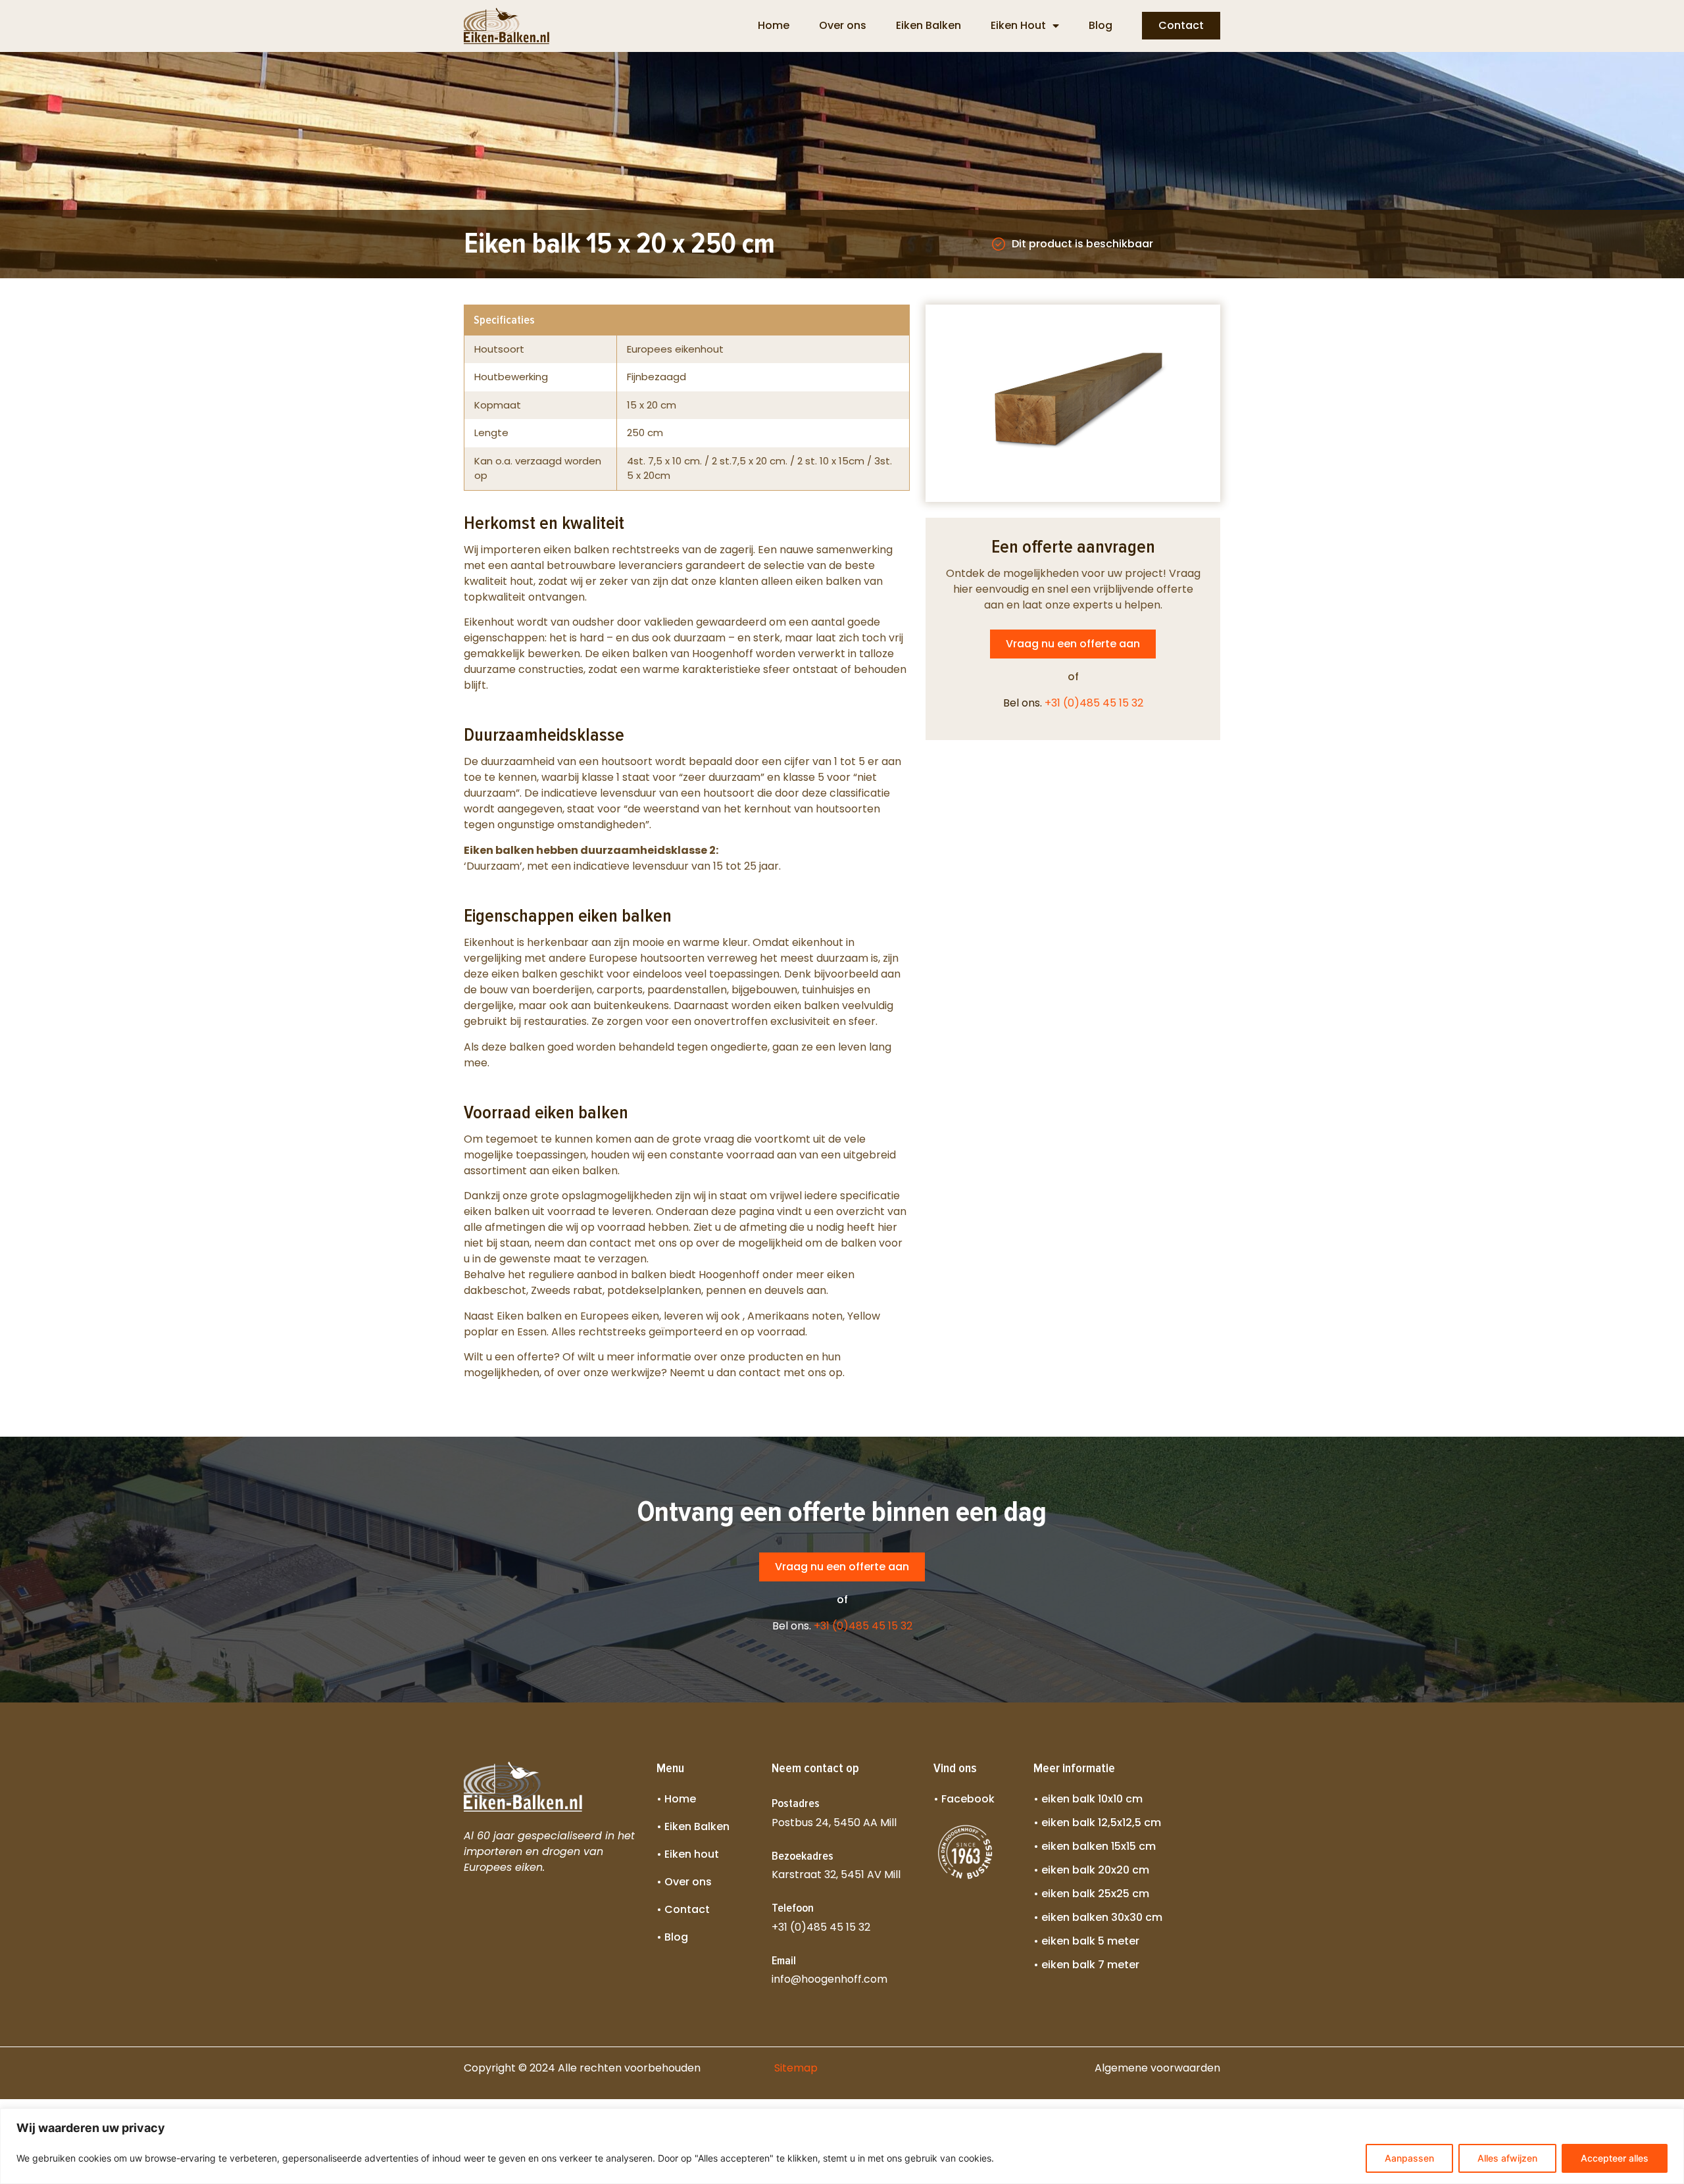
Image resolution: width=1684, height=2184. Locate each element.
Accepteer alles (1615, 2158)
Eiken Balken (929, 25)
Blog (1101, 25)
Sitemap (796, 2068)
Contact (1181, 25)
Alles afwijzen (1507, 2158)
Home (774, 25)
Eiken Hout (1018, 25)
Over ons (843, 25)
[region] (842, 2146)
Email (784, 1960)
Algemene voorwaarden (1157, 2068)
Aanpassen (1409, 2158)
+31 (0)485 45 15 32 (1094, 703)
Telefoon (793, 1908)
